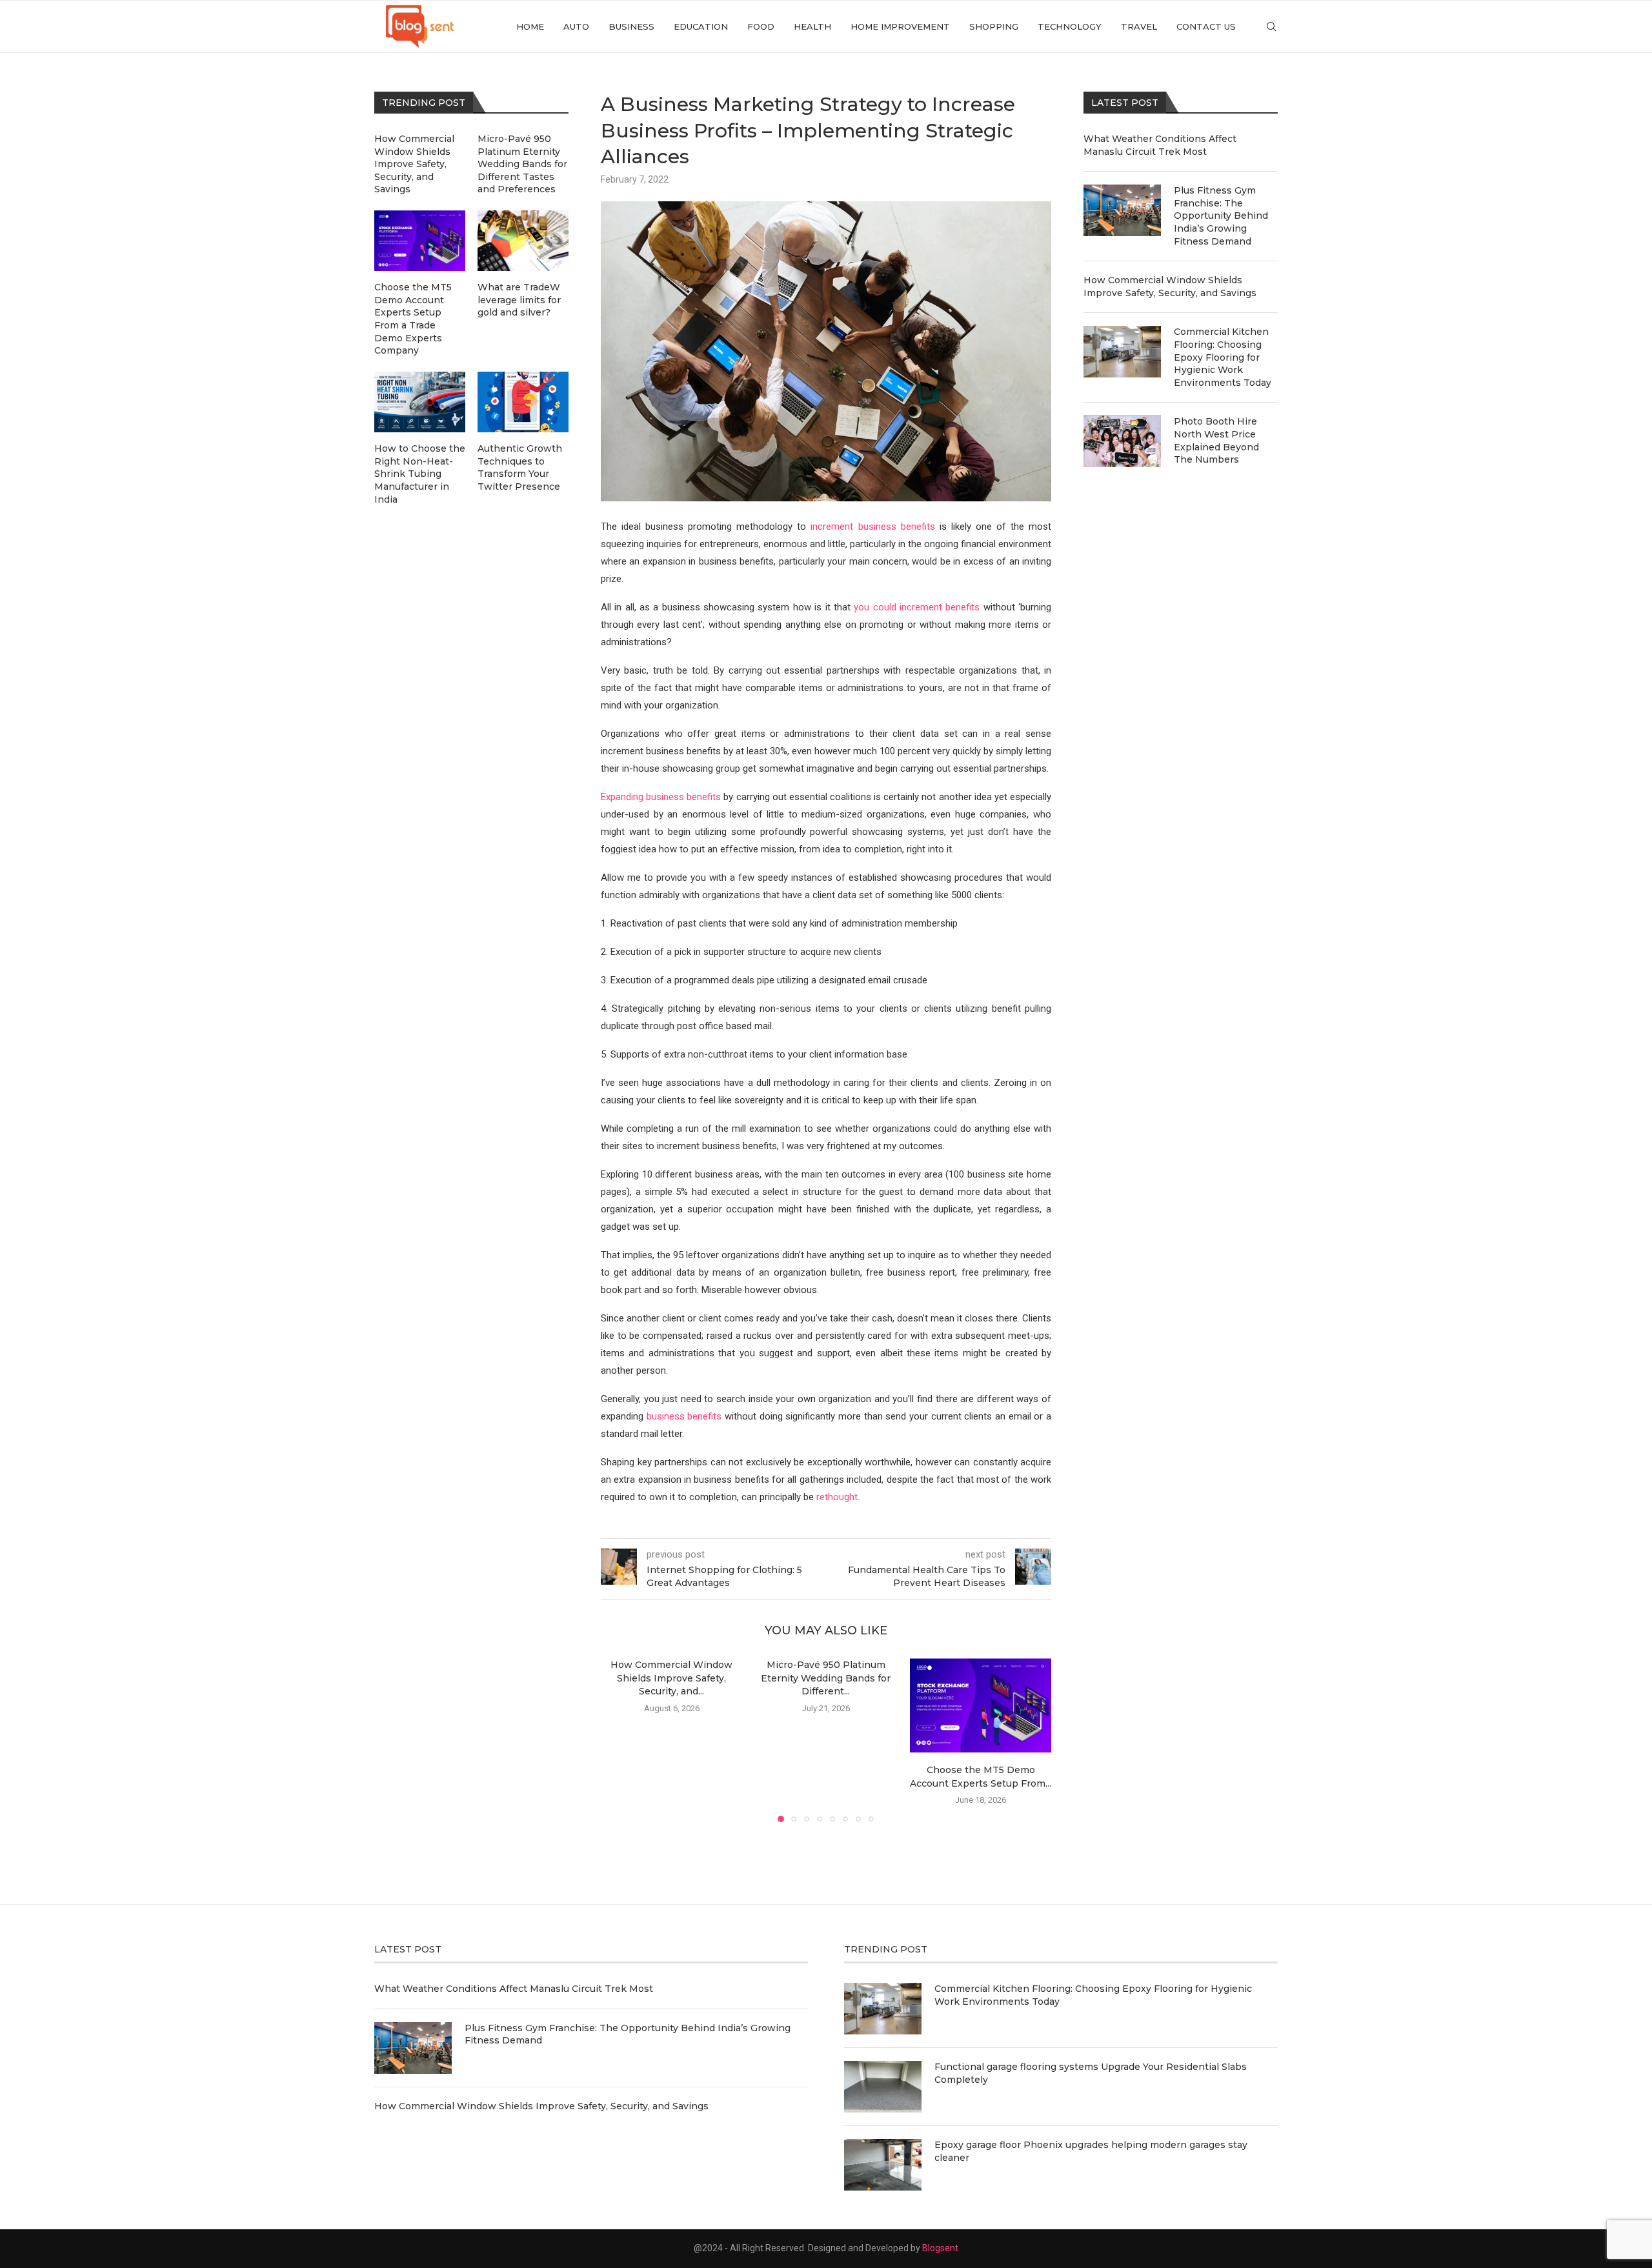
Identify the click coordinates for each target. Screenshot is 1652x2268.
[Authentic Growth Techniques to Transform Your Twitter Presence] (523, 402)
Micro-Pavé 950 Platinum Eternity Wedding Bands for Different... (826, 1678)
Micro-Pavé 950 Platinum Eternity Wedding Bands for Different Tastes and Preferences (522, 164)
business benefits (684, 1416)
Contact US (1206, 26)
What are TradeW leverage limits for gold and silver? (519, 300)
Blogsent (940, 2248)
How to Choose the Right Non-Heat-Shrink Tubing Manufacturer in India (420, 474)
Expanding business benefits (661, 797)
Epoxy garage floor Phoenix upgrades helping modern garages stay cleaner (1091, 2151)
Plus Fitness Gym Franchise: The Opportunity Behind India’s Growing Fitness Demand (1221, 216)
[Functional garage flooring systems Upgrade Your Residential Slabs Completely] (883, 2087)
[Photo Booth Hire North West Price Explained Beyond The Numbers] (1122, 441)
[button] (618, 1740)
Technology (1070, 26)
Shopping (994, 26)
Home (530, 26)
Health (812, 26)
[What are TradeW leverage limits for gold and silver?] (523, 241)
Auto (576, 26)
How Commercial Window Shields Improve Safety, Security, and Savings (1170, 286)
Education (701, 26)
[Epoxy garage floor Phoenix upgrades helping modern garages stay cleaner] (883, 2165)
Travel (1139, 26)
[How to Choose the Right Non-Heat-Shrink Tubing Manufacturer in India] (420, 402)
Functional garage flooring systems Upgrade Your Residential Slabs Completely (1091, 2073)
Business (631, 26)
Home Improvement (900, 26)
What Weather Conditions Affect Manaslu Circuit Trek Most (1160, 145)
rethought (837, 1497)
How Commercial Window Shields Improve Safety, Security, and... (671, 1678)
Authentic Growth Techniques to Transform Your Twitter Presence (520, 467)
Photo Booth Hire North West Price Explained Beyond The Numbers (1216, 440)
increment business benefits (870, 527)
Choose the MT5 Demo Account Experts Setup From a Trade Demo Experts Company (413, 319)
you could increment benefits (917, 607)
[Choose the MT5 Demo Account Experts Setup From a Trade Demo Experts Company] (981, 1705)
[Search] (1271, 26)
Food (761, 26)
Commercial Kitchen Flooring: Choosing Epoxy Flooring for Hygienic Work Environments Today (1223, 357)
